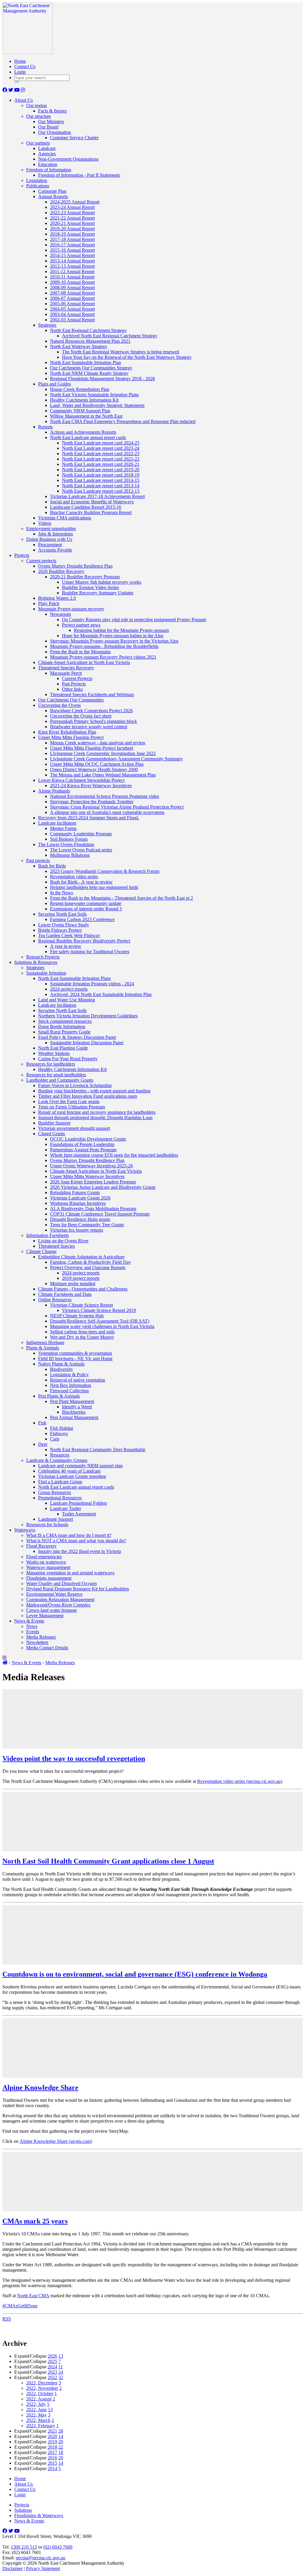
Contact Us (25, 66)
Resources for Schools (47, 1525)
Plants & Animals (43, 1348)
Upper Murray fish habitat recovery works (102, 582)
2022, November (42, 2388)
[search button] (17, 82)
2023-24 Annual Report (72, 207)
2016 (52, 2458)
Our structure (39, 116)
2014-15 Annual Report (72, 255)
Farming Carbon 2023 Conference (82, 919)
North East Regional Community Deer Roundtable (98, 1450)
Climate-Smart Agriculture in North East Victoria (84, 662)
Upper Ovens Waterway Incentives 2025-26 (91, 1166)
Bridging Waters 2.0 (57, 598)
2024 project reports (69, 989)
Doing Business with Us (49, 539)
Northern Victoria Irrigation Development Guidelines (88, 1016)
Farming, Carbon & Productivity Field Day (91, 1262)
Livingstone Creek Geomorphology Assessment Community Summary (116, 759)
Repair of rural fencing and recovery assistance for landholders (97, 1112)
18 (61, 2452)
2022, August (39, 2399)
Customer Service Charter (74, 138)
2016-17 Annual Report (72, 245)
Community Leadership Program (81, 834)
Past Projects (74, 684)
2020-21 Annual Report (72, 223)
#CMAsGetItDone (20, 2306)
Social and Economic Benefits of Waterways (92, 502)
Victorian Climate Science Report (81, 1305)
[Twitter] (11, 90)
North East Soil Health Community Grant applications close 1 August (108, 1861)
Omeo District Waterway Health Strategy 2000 (94, 769)
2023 (52, 2372)
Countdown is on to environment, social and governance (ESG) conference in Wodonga (135, 1974)
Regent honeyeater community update (86, 903)
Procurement (50, 545)
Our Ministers (51, 122)
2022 (52, 2377)
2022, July (36, 2404)
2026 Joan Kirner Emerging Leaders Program (93, 1182)
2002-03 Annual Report (72, 320)
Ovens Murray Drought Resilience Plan (75, 566)
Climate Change (41, 1251)
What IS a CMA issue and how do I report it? (69, 1535)
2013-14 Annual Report (72, 261)
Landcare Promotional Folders (78, 1503)
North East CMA (33, 2296)
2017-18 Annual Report (72, 239)
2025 (52, 2361)
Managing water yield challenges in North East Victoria (102, 1326)
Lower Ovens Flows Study (64, 925)
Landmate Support (56, 1519)
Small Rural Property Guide (64, 1032)
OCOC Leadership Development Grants (88, 1139)
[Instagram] (23, 90)
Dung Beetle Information (62, 1027)
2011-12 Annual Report (72, 271)
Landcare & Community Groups (57, 1460)
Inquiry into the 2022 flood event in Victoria (80, 1551)
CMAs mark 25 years (35, 2221)
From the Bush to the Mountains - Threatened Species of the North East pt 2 (122, 898)
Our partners (38, 143)
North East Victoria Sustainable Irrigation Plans (94, 395)
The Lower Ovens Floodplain (66, 844)
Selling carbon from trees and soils (82, 1332)
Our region (36, 105)
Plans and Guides (55, 384)
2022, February (41, 2426)
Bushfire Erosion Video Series (90, 587)
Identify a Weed (77, 1407)
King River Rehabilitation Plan (67, 732)
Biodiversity (62, 1369)
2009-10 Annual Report (72, 282)
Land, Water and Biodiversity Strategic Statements (97, 405)
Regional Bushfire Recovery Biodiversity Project (84, 941)
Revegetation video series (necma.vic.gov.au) (240, 1781)
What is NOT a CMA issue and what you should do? (76, 1541)
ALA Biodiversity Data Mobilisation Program (93, 1209)
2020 (52, 2436)
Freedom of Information (49, 170)
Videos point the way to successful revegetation (74, 1758)
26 (61, 2458)
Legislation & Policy (69, 1375)
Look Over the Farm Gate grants (69, 1101)
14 (61, 2436)
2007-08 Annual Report (72, 293)
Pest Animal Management (74, 1417)
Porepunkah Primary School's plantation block (94, 721)
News (32, 1626)
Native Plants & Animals (61, 1364)
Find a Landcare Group (60, 1482)
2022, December (42, 2383)
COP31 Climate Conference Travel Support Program (100, 1214)
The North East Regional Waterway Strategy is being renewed (120, 352)
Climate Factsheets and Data (65, 1294)
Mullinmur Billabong (70, 855)
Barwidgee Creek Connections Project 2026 (91, 711)
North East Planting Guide (63, 1048)
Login (20, 72)
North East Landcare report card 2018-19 (101, 475)
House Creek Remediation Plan (80, 389)
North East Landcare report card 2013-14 (101, 486)
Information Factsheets (48, 1235)
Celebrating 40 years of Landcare (69, 1471)
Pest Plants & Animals (59, 1396)
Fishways (59, 1433)
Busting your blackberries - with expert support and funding (94, 1091)
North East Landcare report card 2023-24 (101, 448)
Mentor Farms (63, 828)
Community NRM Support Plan (80, 411)
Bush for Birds (52, 866)
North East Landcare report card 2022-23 (101, 454)
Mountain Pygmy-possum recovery (71, 609)
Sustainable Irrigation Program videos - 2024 (92, 984)
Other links (72, 689)
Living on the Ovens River (63, 1241)
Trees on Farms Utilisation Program (71, 1107)
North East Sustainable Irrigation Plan (85, 362)
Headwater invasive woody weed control (89, 727)
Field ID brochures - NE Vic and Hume (75, 1359)
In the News (62, 893)
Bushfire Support (54, 1123)
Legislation (37, 180)
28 (61, 2431)
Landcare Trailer (66, 1508)
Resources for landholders (51, 1064)
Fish (42, 1423)
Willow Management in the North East (86, 416)
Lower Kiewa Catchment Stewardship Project (81, 780)
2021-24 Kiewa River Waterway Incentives (91, 786)
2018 (52, 2447)
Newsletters (37, 1642)
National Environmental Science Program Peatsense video (105, 796)
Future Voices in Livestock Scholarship (75, 1085)
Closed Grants (52, 1134)
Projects (22, 555)
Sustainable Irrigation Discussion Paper (87, 1043)
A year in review (66, 946)
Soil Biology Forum (69, 839)
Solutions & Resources (36, 962)
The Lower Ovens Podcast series (81, 850)
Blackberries (74, 1412)
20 (61, 2442)
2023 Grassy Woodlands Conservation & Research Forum (105, 871)
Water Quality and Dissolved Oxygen (62, 1583)
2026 (52, 2356)
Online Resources (55, 1300)
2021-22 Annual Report (72, 218)
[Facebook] (5, 90)
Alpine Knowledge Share (40, 2088)
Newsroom (60, 614)
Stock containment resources (65, 1021)
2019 (52, 2442)
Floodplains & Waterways (39, 2515)
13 (61, 2356)
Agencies (47, 154)
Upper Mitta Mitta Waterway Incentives (87, 1176)
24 (61, 2372)
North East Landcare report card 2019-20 (101, 470)
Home (20, 61)
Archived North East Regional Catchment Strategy (110, 336)
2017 (52, 2452)
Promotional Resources (60, 1498)
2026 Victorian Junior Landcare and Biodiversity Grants (103, 1187)
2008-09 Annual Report (72, 288)
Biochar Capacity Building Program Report (91, 512)
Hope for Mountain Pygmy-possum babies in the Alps (113, 636)
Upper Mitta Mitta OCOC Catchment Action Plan (97, 764)
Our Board (48, 127)
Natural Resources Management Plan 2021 (90, 341)
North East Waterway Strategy (79, 346)
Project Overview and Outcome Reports (88, 1267)
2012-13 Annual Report (72, 266)
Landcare (47, 148)
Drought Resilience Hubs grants (80, 1219)
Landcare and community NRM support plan (80, 1466)
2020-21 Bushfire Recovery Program (85, 577)
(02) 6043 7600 (58, 2547)
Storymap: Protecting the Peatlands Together (92, 802)
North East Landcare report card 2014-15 (101, 480)
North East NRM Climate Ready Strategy (89, 373)
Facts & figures (52, 111)
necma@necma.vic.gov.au (41, 2558)
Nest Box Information (71, 1385)
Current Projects (77, 678)
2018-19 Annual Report (72, 234)
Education (48, 164)
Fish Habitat (62, 1428)
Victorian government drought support (74, 1128)
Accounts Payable (55, 550)
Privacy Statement (43, 2568)
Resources (60, 1455)
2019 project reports (81, 1278)
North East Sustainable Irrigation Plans (74, 978)
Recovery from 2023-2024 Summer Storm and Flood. (89, 818)
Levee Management (45, 1616)
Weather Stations (54, 1053)
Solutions (23, 2510)
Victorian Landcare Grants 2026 (80, 1198)
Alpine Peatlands (54, 791)
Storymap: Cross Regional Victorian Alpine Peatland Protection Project (117, 807)
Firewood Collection (69, 1391)
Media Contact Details (47, 1648)
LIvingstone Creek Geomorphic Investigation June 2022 (103, 753)
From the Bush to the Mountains (80, 652)
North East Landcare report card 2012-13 (101, 491)
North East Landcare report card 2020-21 (101, 464)
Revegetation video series (74, 877)
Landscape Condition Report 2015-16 (86, 507)
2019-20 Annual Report (72, 229)
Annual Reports (53, 196)
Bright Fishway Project (60, 930)
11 (61, 2367)
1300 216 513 (24, 2547)
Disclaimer (13, 2568)
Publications (38, 186)
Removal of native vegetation (78, 1380)
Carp (55, 1439)
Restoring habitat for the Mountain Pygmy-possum (121, 630)
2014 (52, 2468)
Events (33, 1632)
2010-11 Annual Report (72, 277)
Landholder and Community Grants (60, 1080)
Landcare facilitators (57, 823)
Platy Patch (49, 603)
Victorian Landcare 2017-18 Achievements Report (97, 496)
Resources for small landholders (56, 1075)
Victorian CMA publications (65, 518)
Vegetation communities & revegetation (75, 1353)
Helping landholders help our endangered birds (94, 887)
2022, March (38, 2420)
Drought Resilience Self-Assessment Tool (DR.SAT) (100, 1321)
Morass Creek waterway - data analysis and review (98, 743)
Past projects (38, 861)
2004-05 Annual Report (72, 309)
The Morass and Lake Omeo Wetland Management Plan (103, 775)
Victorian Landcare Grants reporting (72, 1476)
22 (61, 2447)
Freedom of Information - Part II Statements (79, 175)
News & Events (29, 1621)
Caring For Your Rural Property (68, 1059)
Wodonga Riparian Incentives (78, 1203)
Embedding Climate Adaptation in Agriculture (81, 1257)
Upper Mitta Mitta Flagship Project (71, 737)
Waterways (25, 1530)
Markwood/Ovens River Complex (58, 1605)
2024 (52, 2367)
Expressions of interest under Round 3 (86, 909)
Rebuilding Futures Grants (75, 1193)
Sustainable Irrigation (46, 973)
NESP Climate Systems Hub (77, 1316)
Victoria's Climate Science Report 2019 (99, 1310)
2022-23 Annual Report (72, 213)
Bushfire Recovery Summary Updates (98, 593)
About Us (24, 100)
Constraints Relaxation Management (60, 1599)
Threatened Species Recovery (66, 668)
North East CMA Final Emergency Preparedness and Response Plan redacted (123, 421)
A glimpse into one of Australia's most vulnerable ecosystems (107, 812)
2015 (52, 2463)
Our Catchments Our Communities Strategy (91, 368)
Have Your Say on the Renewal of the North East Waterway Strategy (127, 357)
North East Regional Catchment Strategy (88, 330)
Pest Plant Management (72, 1401)
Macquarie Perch (66, 673)
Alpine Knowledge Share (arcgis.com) (56, 2141)
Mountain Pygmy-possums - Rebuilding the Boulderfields (104, 646)
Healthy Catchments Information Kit (84, 400)
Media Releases (41, 1637)
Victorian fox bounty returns (77, 1230)
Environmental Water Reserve (54, 1594)
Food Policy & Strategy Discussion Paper (77, 1037)
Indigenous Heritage (45, 1342)
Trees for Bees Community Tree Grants (87, 1225)
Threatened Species (56, 1246)
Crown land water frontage (52, 1610)
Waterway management (48, 1567)
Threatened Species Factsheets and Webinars (92, 694)
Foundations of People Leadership (82, 1144)
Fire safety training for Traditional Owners (90, 952)
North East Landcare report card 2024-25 (101, 443)
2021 (52, 2431)
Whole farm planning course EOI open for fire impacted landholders (114, 1155)
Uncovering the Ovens (59, 705)
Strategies (47, 325)
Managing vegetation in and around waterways (70, 1573)
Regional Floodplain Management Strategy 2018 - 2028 (102, 379)
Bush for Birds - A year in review (81, 882)
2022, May (36, 2415)
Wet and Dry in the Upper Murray (82, 1337)
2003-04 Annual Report (72, 314)
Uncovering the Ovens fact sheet (81, 716)
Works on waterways (46, 1562)
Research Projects (43, 957)
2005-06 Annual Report (72, 304)
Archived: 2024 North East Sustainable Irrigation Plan (101, 994)
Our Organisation (55, 132)
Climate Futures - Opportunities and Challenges (83, 1289)
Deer (43, 1444)
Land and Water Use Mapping (67, 1000)
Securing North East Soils (62, 914)
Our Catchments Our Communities (71, 700)
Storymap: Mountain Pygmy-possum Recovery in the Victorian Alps (114, 641)
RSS (7, 2319)
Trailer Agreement (79, 1514)
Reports (45, 427)
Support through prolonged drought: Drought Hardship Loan (95, 1118)
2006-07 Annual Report (72, 298)
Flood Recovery (41, 1546)
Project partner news (81, 625)
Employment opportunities (51, 528)
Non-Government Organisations (68, 159)
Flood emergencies (44, 1557)
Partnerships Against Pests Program (83, 1150)
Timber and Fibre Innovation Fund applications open (88, 1096)
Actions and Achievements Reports (83, 432)
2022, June (36, 2410)
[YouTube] (18, 90)
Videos (45, 523)
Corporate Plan (52, 191)
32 (61, 2377)
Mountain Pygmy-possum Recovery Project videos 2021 (103, 657)
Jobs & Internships (56, 534)
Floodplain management (49, 1578)
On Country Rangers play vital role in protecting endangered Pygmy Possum (134, 620)
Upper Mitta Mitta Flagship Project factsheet (92, 748)
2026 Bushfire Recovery (61, 571)
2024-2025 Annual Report (75, 202)
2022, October (40, 2393)
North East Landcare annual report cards (88, 437)
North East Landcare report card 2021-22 (101, 459)
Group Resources (55, 1492)
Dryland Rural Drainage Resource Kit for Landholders (78, 1589)
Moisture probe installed (73, 1284)
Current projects (41, 561)
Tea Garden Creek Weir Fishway (69, 935)
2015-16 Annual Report (72, 250)
